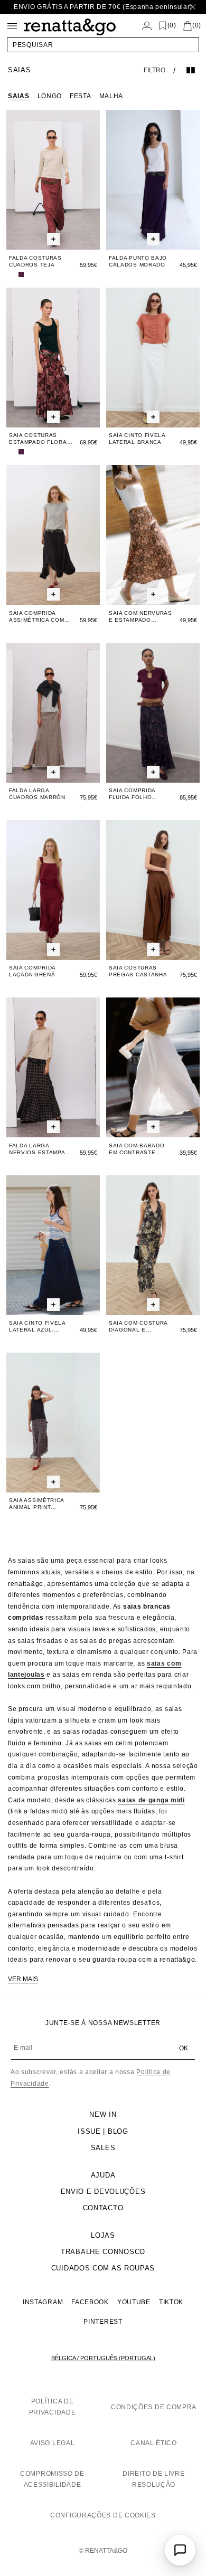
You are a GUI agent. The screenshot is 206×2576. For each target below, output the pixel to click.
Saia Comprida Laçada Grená (32, 971)
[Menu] (12, 26)
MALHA (111, 96)
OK (184, 2048)
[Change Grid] (191, 70)
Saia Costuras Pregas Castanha (138, 971)
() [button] (172, 26)
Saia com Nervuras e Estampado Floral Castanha (141, 617)
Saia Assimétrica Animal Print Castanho (36, 1504)
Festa (81, 96)
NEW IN (103, 2114)
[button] (103, 45)
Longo (50, 96)
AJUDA (103, 2175)
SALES (103, 2148)
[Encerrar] (193, 7)
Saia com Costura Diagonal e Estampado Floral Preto (139, 1327)
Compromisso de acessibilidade (52, 2479)
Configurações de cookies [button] (103, 2515)
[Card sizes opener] (53, 240)
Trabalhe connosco (103, 2252)
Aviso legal (53, 2443)
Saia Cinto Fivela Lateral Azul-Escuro (37, 1327)
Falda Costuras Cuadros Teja (35, 261)
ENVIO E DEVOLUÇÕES (103, 2192)
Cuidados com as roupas (103, 2268)
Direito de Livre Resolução (153, 2479)
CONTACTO (103, 2208)
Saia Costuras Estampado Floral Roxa (40, 439)
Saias (19, 96)
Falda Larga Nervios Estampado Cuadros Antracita (41, 1149)
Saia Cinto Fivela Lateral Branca (137, 439)
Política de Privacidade (53, 2407)
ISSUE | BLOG (103, 2131)
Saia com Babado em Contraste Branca (137, 1149)
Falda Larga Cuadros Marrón (37, 794)
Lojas (103, 2235)
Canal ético (154, 2443)
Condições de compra (154, 2407)
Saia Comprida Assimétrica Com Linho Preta (37, 617)
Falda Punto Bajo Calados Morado (138, 261)
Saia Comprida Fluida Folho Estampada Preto (138, 794)
